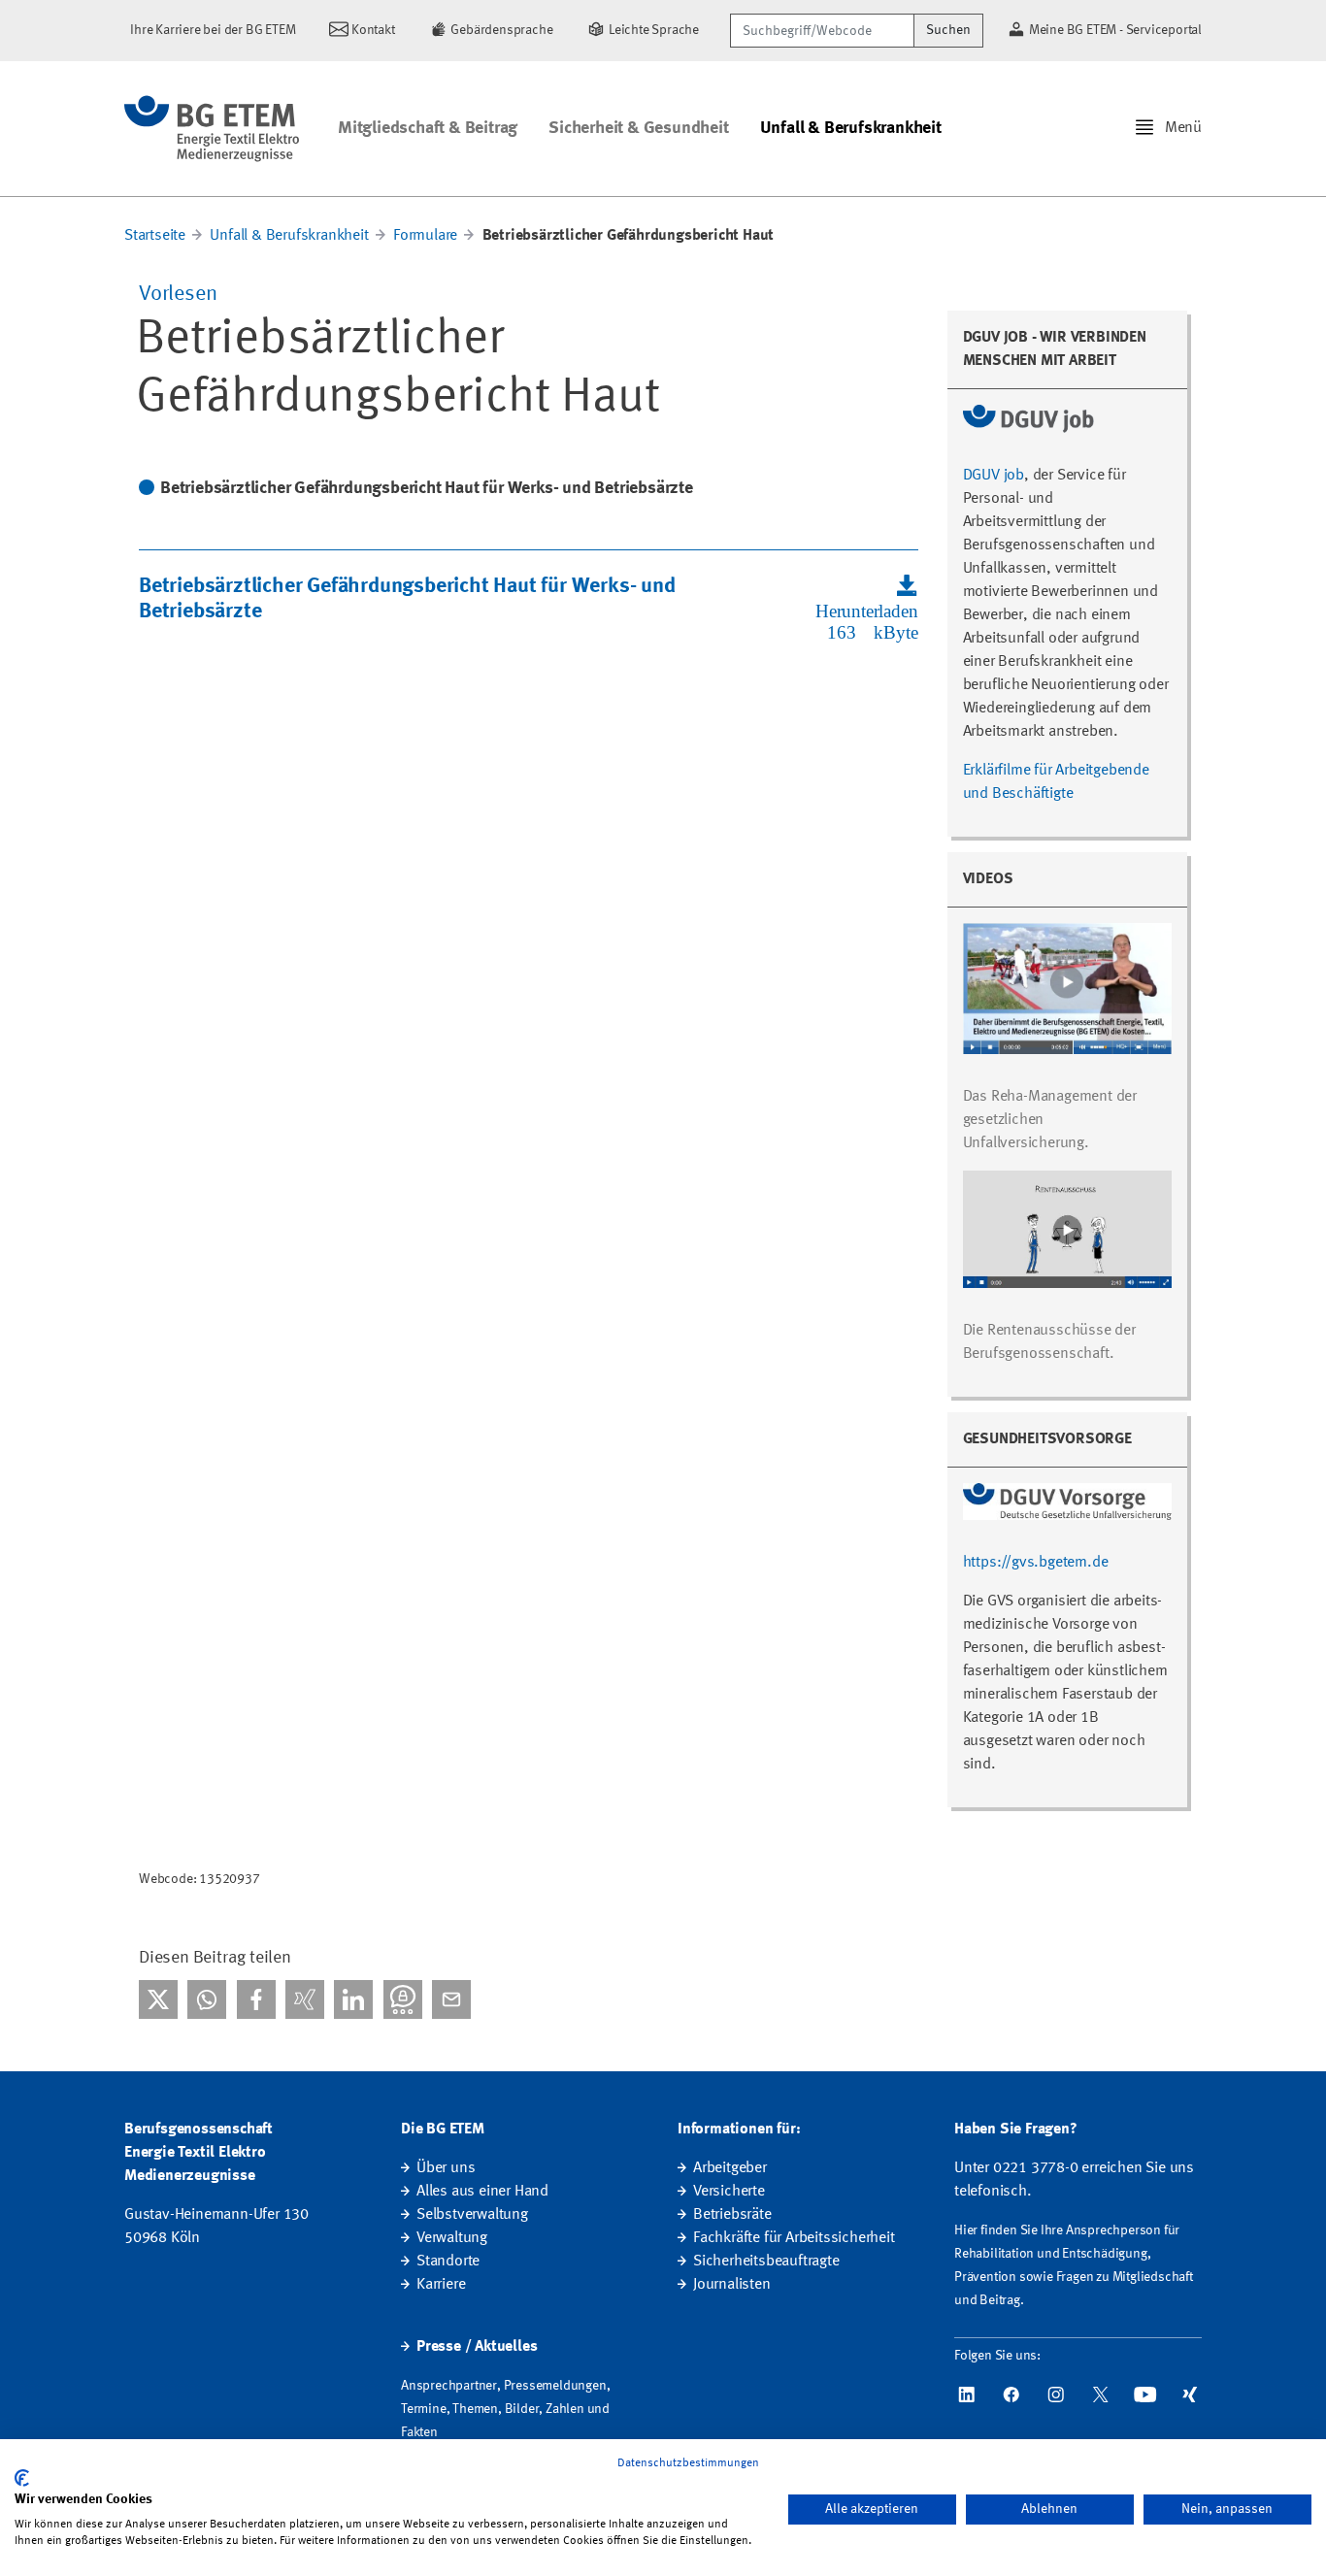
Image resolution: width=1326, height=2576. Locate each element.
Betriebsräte (732, 2215)
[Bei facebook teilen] (256, 1999)
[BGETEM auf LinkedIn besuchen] (967, 2394)
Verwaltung (452, 2238)
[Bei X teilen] (158, 1999)
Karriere (441, 2285)
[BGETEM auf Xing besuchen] (1190, 2394)
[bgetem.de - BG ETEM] (212, 129)
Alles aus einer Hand (482, 2192)
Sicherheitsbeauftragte (766, 2262)
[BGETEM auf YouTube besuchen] (1145, 2394)
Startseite (155, 236)
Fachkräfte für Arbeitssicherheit (794, 2238)
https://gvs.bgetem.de (1036, 1563)
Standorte (448, 2262)
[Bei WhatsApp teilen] (207, 1999)
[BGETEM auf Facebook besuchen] (1011, 2394)
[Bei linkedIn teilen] (353, 1999)
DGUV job (994, 476)
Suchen (948, 30)
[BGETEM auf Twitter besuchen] (1101, 2394)
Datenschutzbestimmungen (688, 2463)
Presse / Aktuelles (477, 2347)
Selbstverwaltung (472, 2215)
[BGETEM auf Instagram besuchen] (1056, 2394)
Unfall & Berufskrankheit (851, 128)
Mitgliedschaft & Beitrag (428, 128)
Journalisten (732, 2285)
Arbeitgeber (730, 2168)
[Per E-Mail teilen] (451, 1999)
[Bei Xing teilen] (305, 1999)
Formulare (427, 236)
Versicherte (729, 2192)
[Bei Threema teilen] (403, 1999)
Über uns (446, 2168)
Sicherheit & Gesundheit (638, 128)
